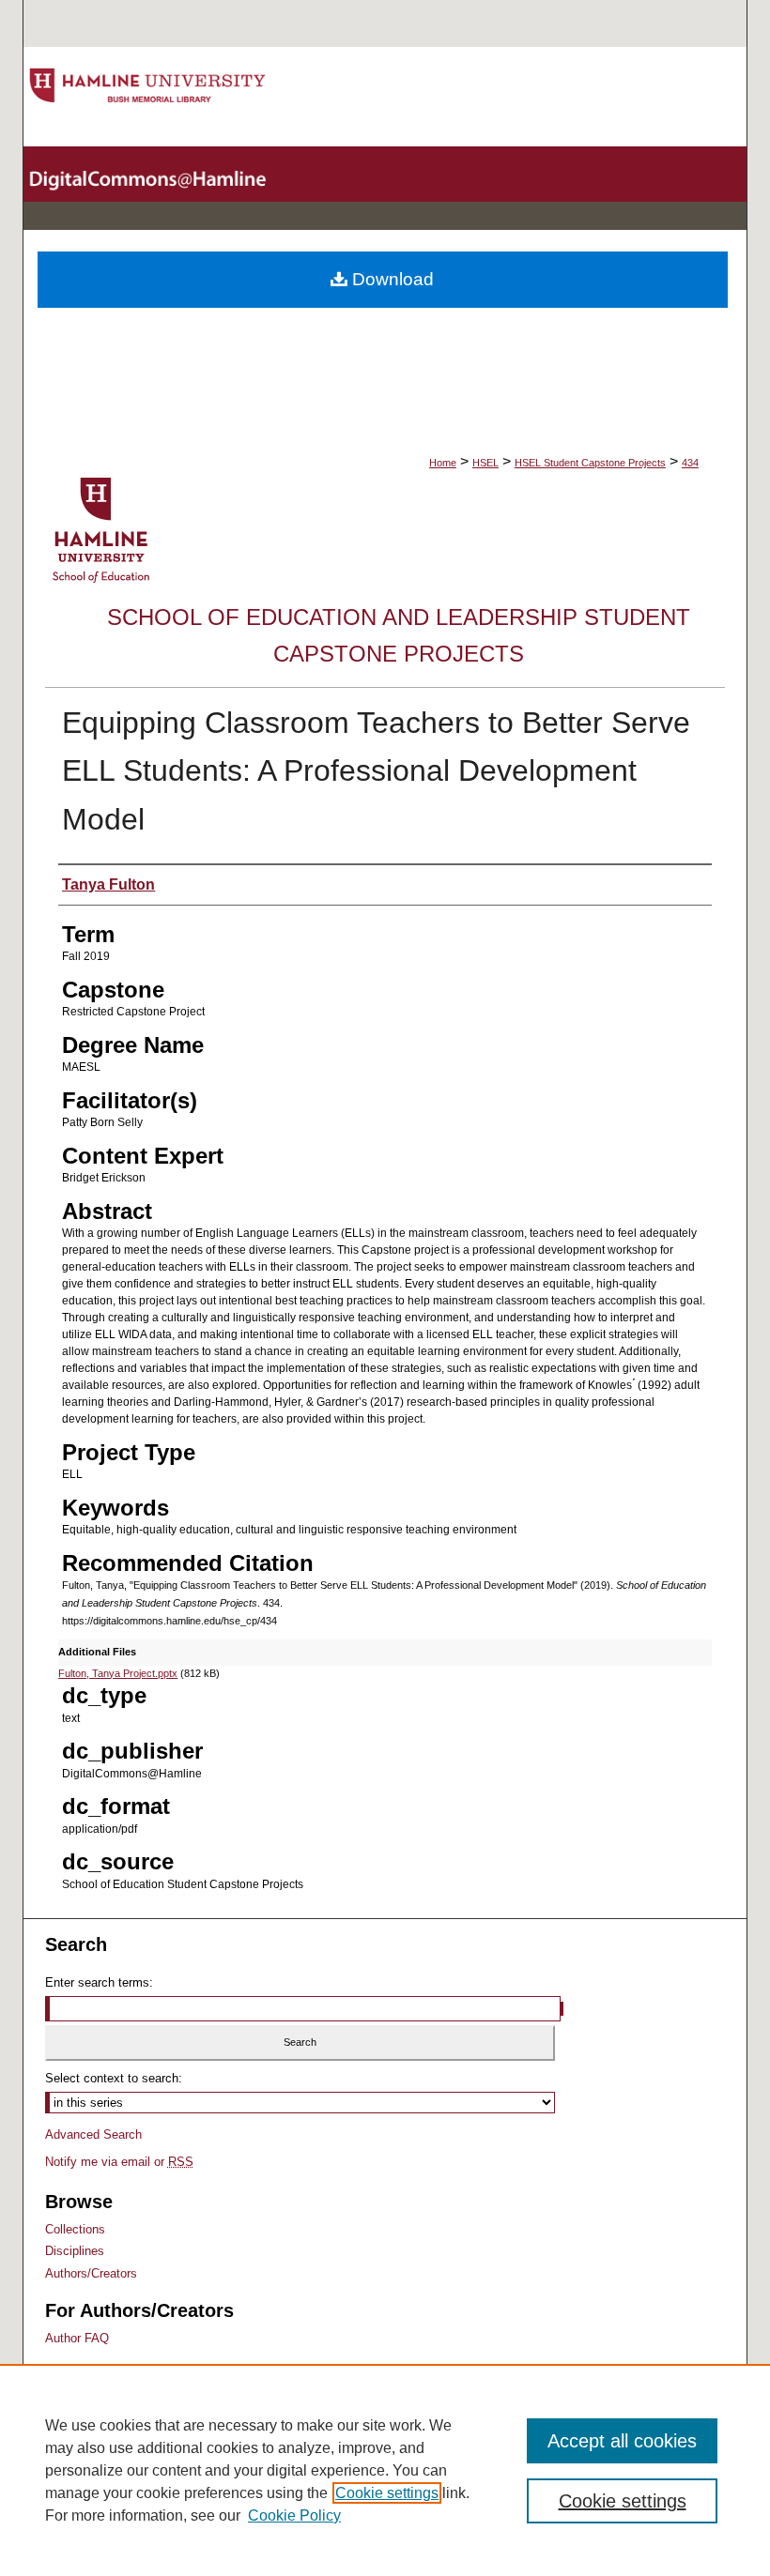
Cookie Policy (294, 2515)
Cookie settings (387, 2493)
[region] (385, 2470)
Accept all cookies (622, 2441)
